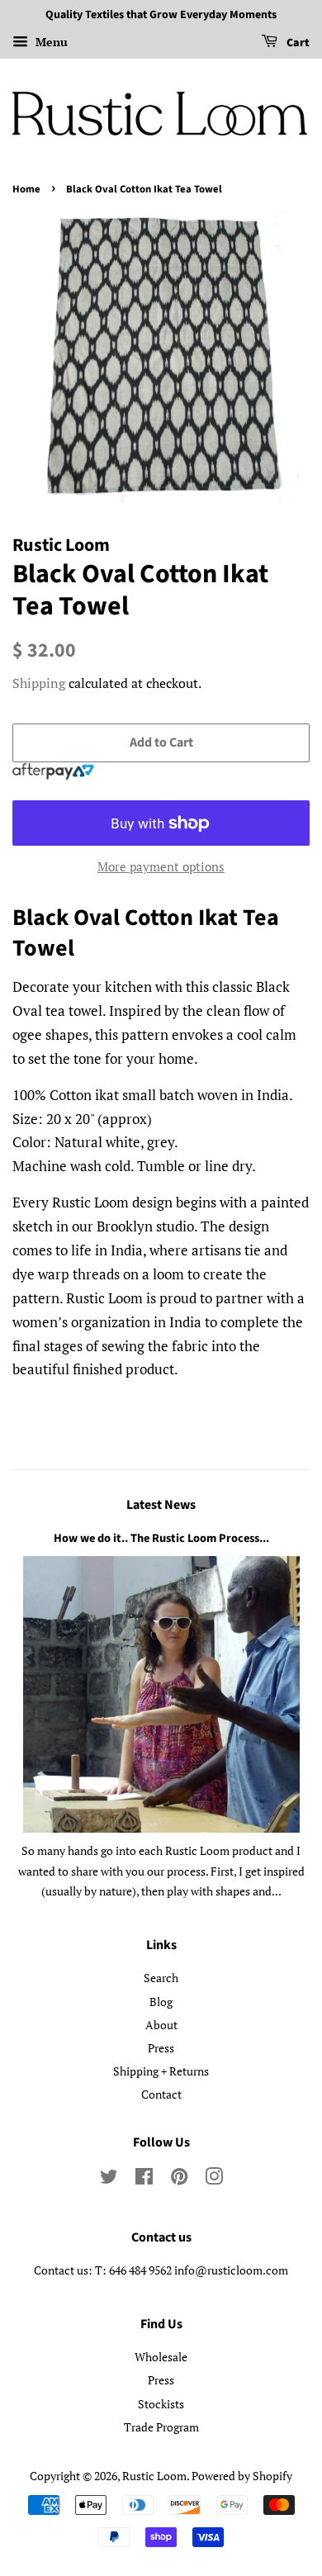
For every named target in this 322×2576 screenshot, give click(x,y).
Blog (161, 2002)
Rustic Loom (154, 2476)
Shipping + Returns (161, 2071)
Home (26, 189)
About (161, 2025)
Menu (50, 42)
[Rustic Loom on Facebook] (144, 2179)
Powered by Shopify (242, 2476)
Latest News (161, 1505)
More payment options (161, 866)
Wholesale (161, 2357)
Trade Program (161, 2427)
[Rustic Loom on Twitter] (109, 2179)
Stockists (161, 2404)
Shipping (39, 683)
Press (161, 2048)
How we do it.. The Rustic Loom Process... (161, 1538)
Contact (161, 2094)
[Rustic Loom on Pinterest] (179, 2179)
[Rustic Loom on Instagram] (214, 2179)
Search (161, 1978)
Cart (297, 43)
